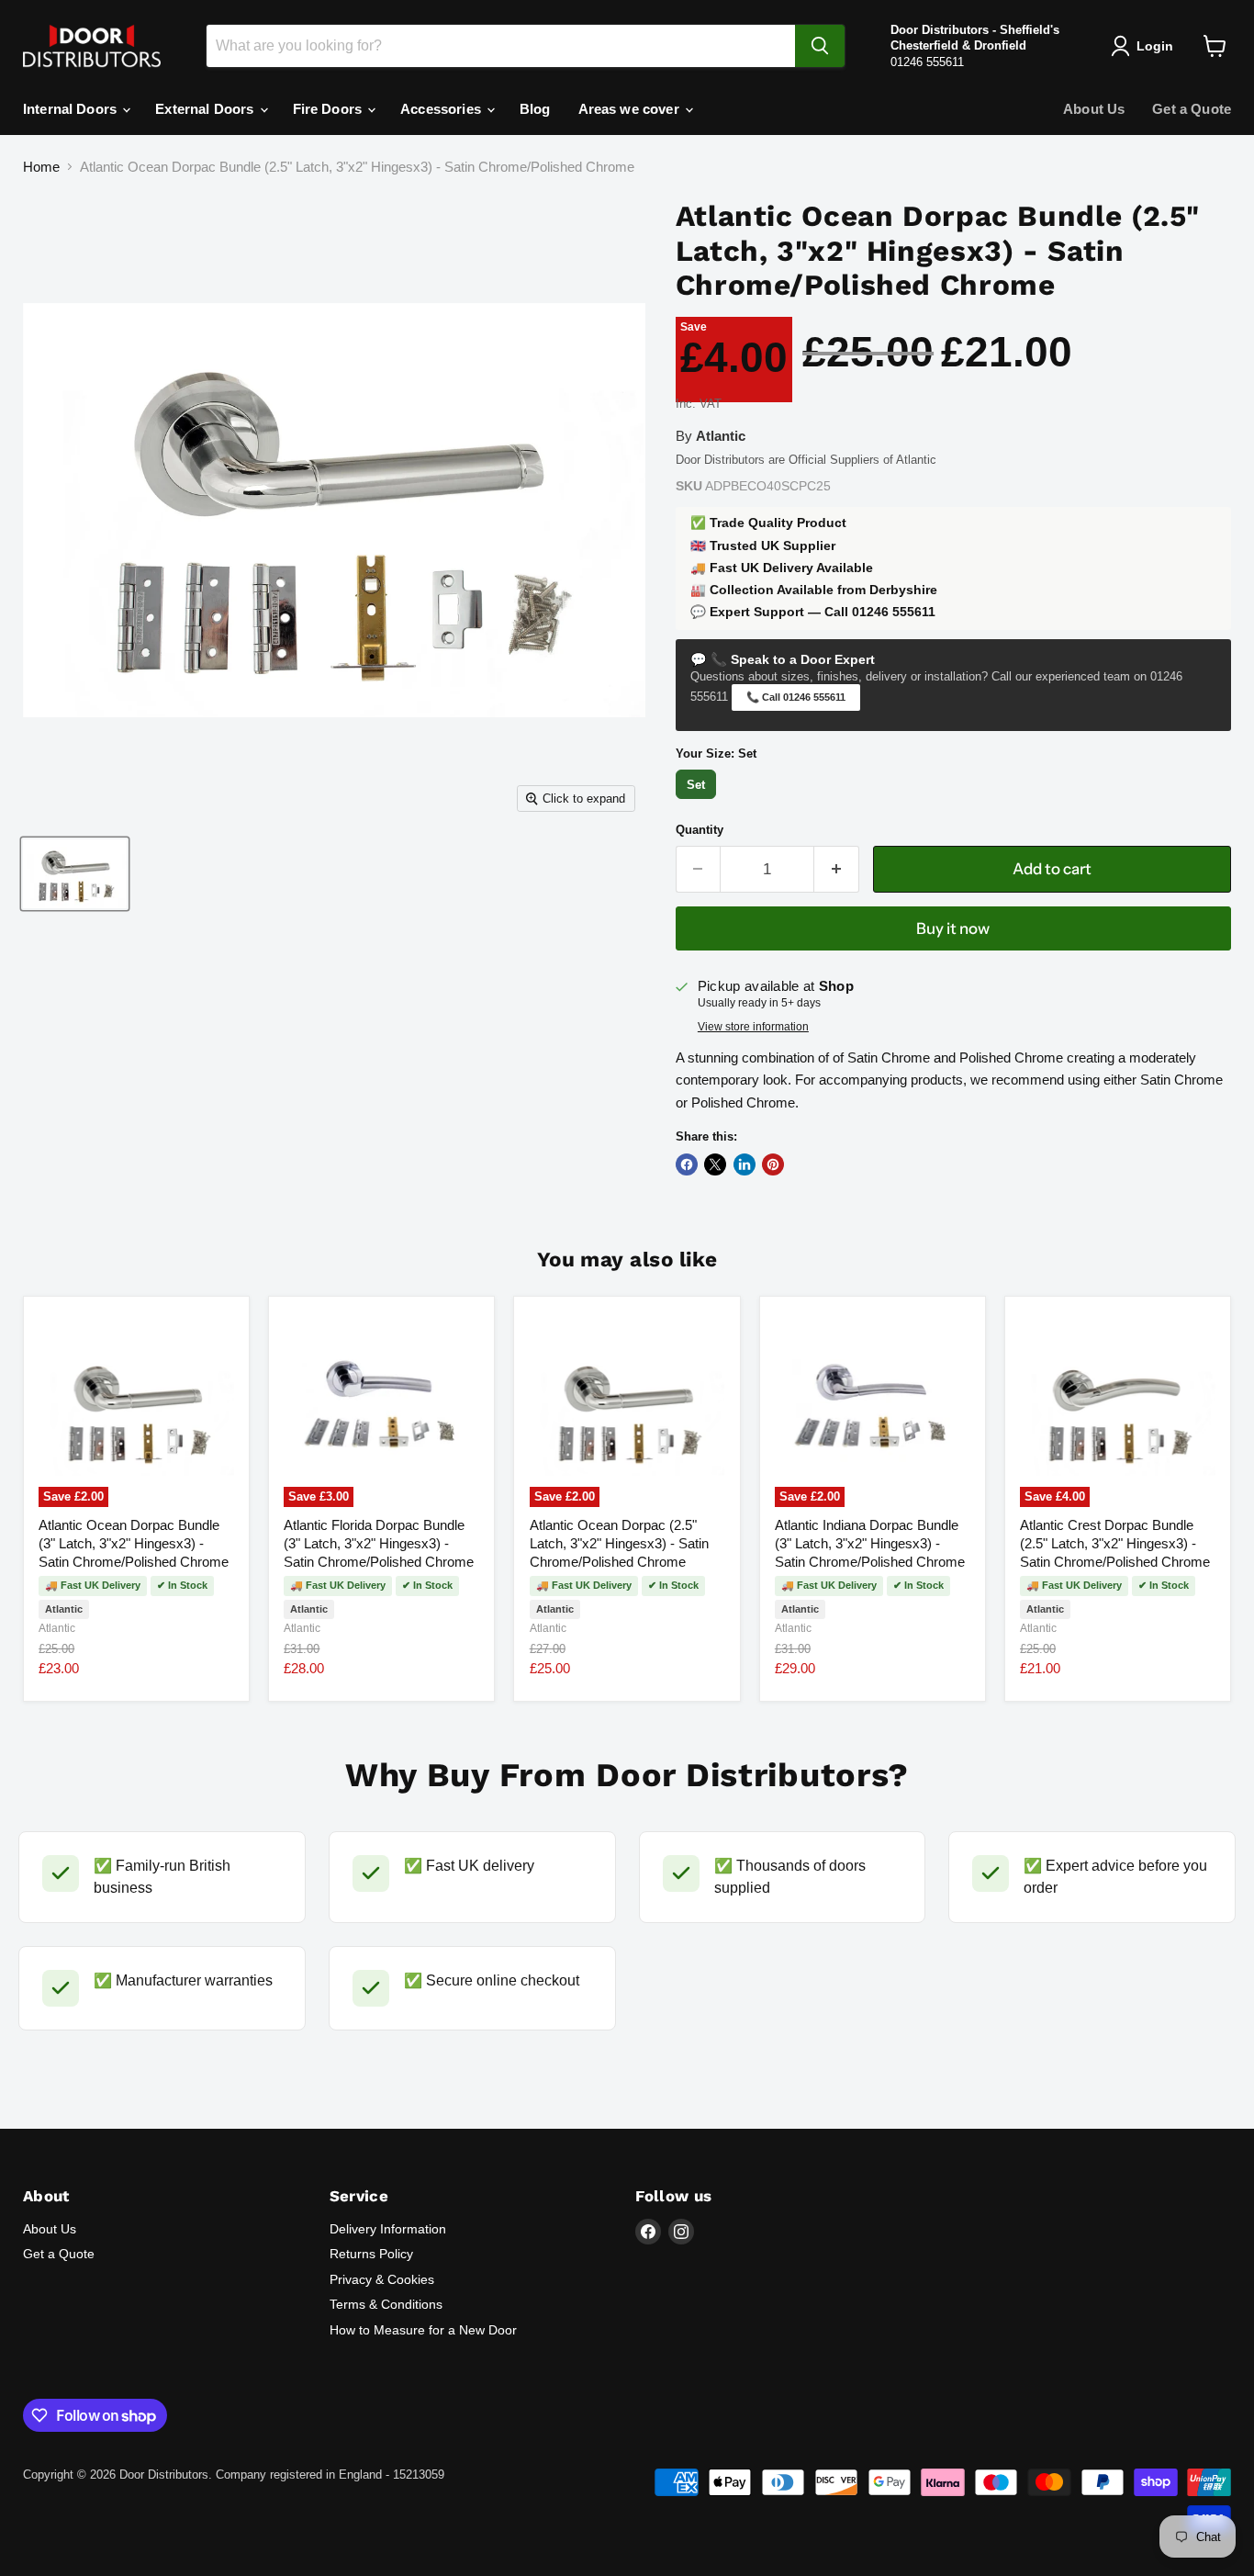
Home (41, 167)
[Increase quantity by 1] (837, 869)
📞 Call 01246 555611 (796, 697)
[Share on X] (715, 1164)
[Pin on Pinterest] (773, 1164)
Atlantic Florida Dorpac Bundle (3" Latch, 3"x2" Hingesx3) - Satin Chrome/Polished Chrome (379, 1543)
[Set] (699, 799)
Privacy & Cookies (382, 2279)
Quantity (700, 830)
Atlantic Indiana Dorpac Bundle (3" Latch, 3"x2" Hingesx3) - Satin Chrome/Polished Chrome (870, 1543)
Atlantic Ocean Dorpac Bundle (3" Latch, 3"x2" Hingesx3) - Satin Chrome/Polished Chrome (134, 1543)
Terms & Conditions (386, 2304)
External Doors (206, 109)
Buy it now (953, 928)
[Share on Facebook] (687, 1164)
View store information (753, 1027)
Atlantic (57, 1628)
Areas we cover (631, 109)
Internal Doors (72, 109)
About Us (1094, 109)
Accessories (442, 109)
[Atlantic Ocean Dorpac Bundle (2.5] (75, 874)
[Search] (820, 46)
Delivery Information (388, 2229)
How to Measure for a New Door (423, 2330)
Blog (535, 109)
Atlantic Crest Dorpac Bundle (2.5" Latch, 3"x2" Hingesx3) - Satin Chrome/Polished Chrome (1115, 1543)
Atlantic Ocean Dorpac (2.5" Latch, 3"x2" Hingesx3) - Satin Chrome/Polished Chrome (619, 1543)
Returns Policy (371, 2254)
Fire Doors (330, 109)
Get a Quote (1192, 109)
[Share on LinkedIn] (745, 1164)
